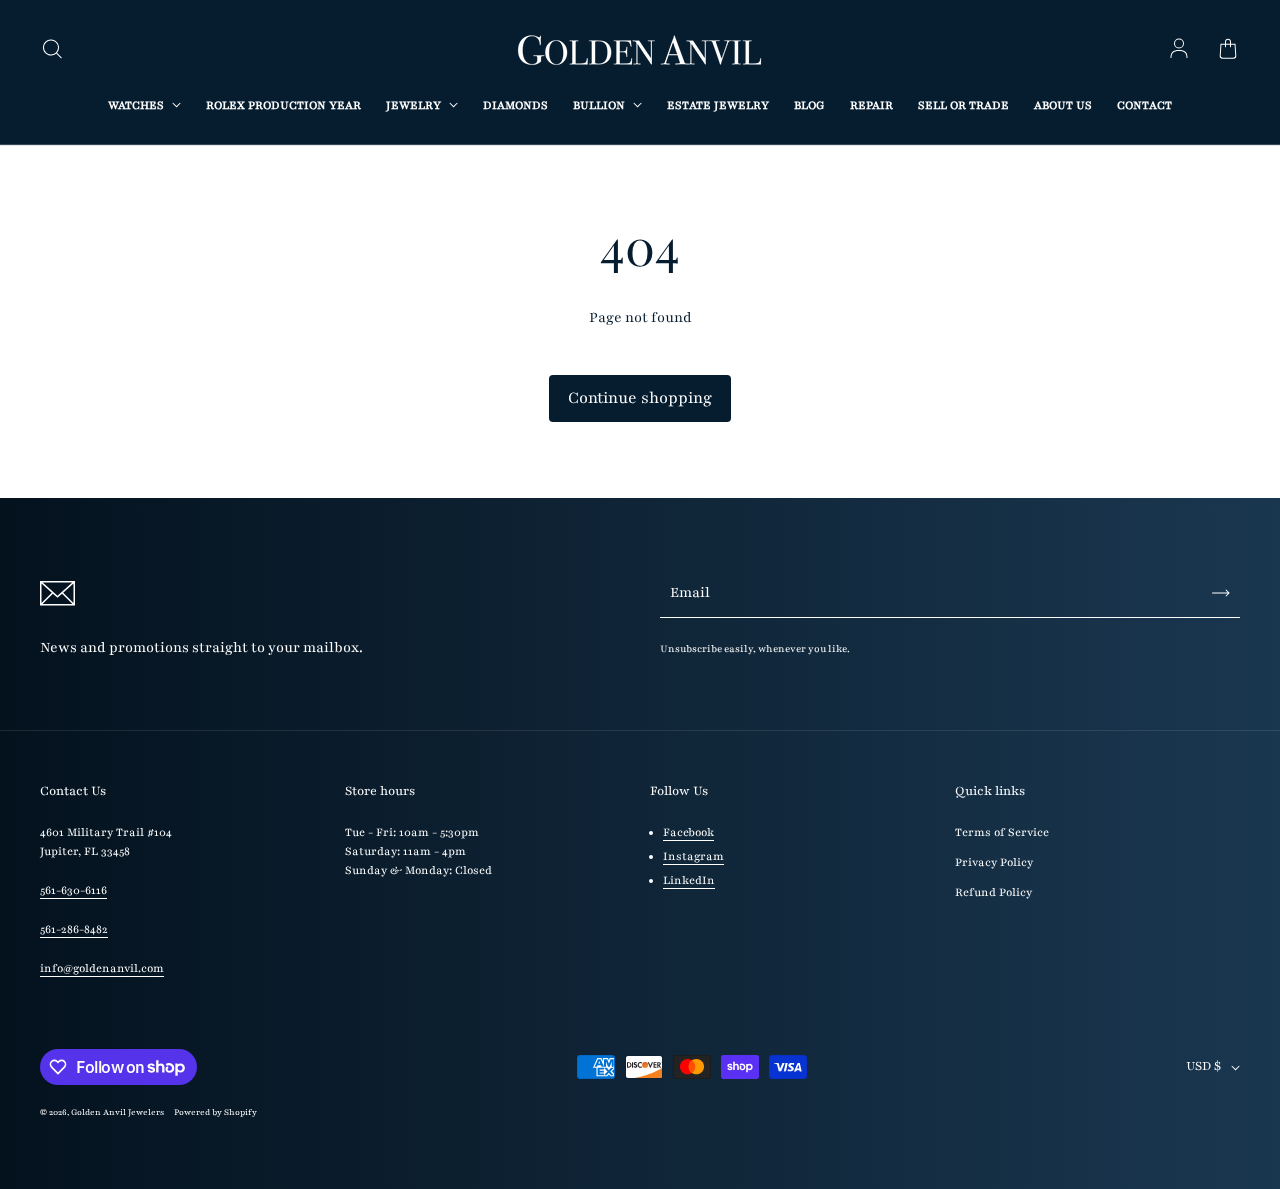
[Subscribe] (1221, 593)
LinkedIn (689, 880)
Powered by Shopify (215, 1112)
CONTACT (1144, 105)
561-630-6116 (73, 890)
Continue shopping (640, 398)
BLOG (809, 105)
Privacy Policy (994, 862)
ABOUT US (1063, 105)
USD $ (1203, 1066)
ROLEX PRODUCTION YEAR (283, 105)
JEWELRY (415, 105)
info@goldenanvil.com (102, 968)
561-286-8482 (74, 929)
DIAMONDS (515, 105)
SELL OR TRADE (963, 105)
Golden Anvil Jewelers (117, 1112)
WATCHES (137, 105)
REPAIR (871, 105)
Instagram (693, 856)
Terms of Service (1002, 832)
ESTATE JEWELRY (718, 105)
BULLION (600, 105)
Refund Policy (993, 892)
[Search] (52, 50)
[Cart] (1228, 50)
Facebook (688, 832)
